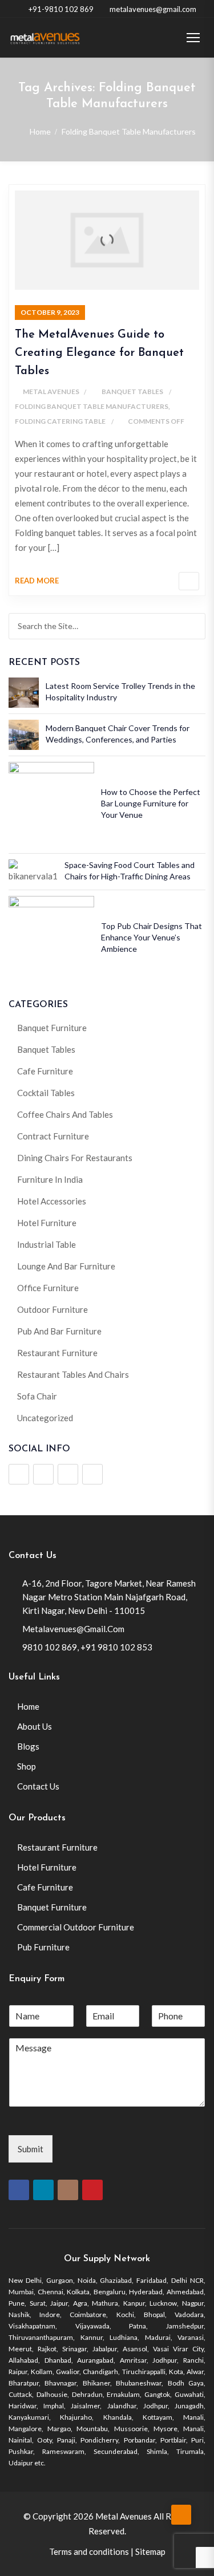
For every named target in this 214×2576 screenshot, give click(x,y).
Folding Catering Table (60, 421)
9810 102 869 (50, 1647)
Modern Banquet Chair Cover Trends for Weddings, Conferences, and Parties (118, 734)
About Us (35, 1726)
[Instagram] (68, 1474)
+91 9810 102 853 (116, 1647)
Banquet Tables (132, 392)
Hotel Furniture (47, 1867)
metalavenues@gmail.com (153, 9)
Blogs (28, 1746)
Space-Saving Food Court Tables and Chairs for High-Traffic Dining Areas (130, 871)
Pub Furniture (43, 1947)
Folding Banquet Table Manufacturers (92, 406)
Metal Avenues (51, 392)
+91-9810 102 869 (61, 9)
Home (40, 131)
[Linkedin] (43, 1474)
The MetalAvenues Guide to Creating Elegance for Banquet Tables (99, 353)
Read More (37, 581)
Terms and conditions (89, 2551)
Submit (31, 2149)
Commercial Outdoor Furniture (76, 1927)
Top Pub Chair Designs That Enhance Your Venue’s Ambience (152, 937)
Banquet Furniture (52, 1907)
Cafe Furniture (45, 1887)
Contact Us (38, 1786)
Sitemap (150, 2551)
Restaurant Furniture (57, 1847)
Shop (27, 1766)
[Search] (195, 626)
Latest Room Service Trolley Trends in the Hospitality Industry (120, 691)
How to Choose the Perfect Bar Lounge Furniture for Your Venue (151, 803)
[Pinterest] (92, 1474)
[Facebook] (19, 1474)
